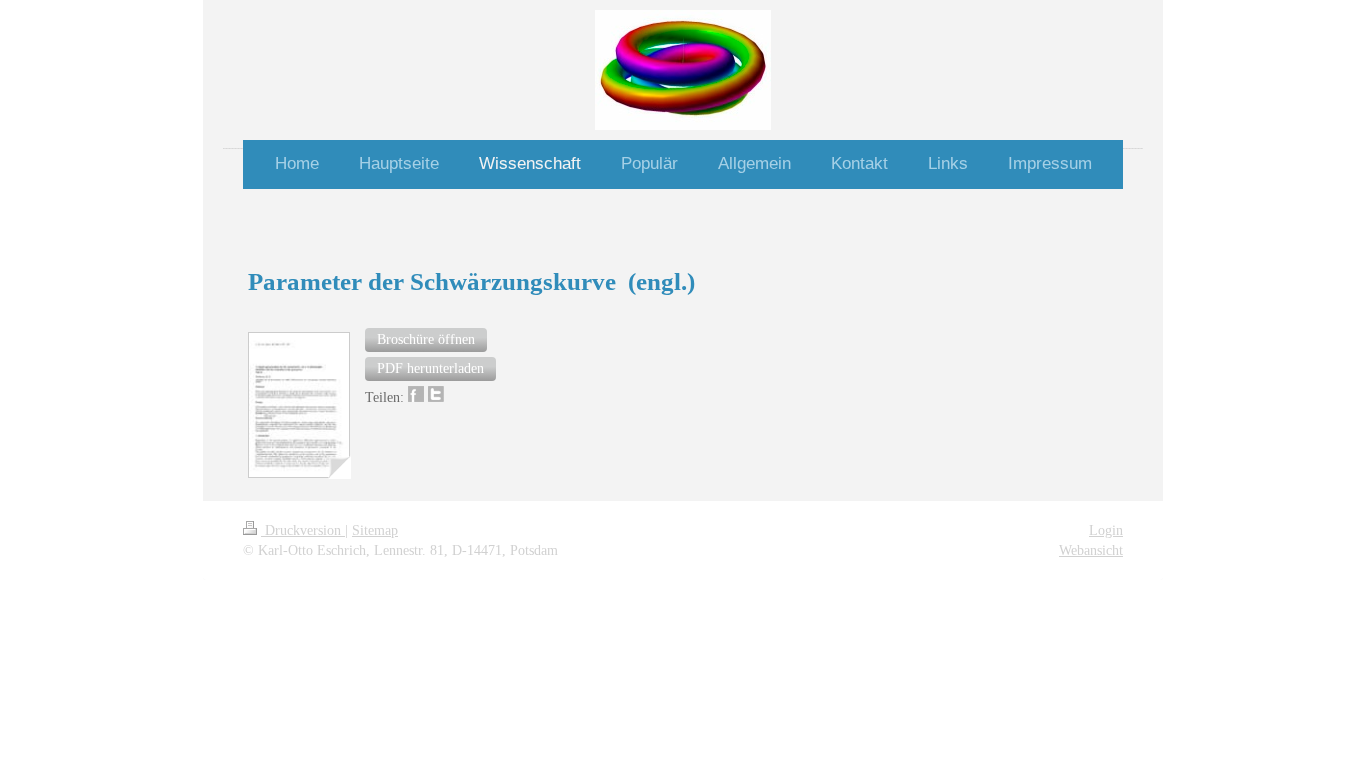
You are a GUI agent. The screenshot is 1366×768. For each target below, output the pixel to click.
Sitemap (375, 530)
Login (1106, 530)
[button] (426, 340)
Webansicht (1091, 550)
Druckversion (303, 530)
